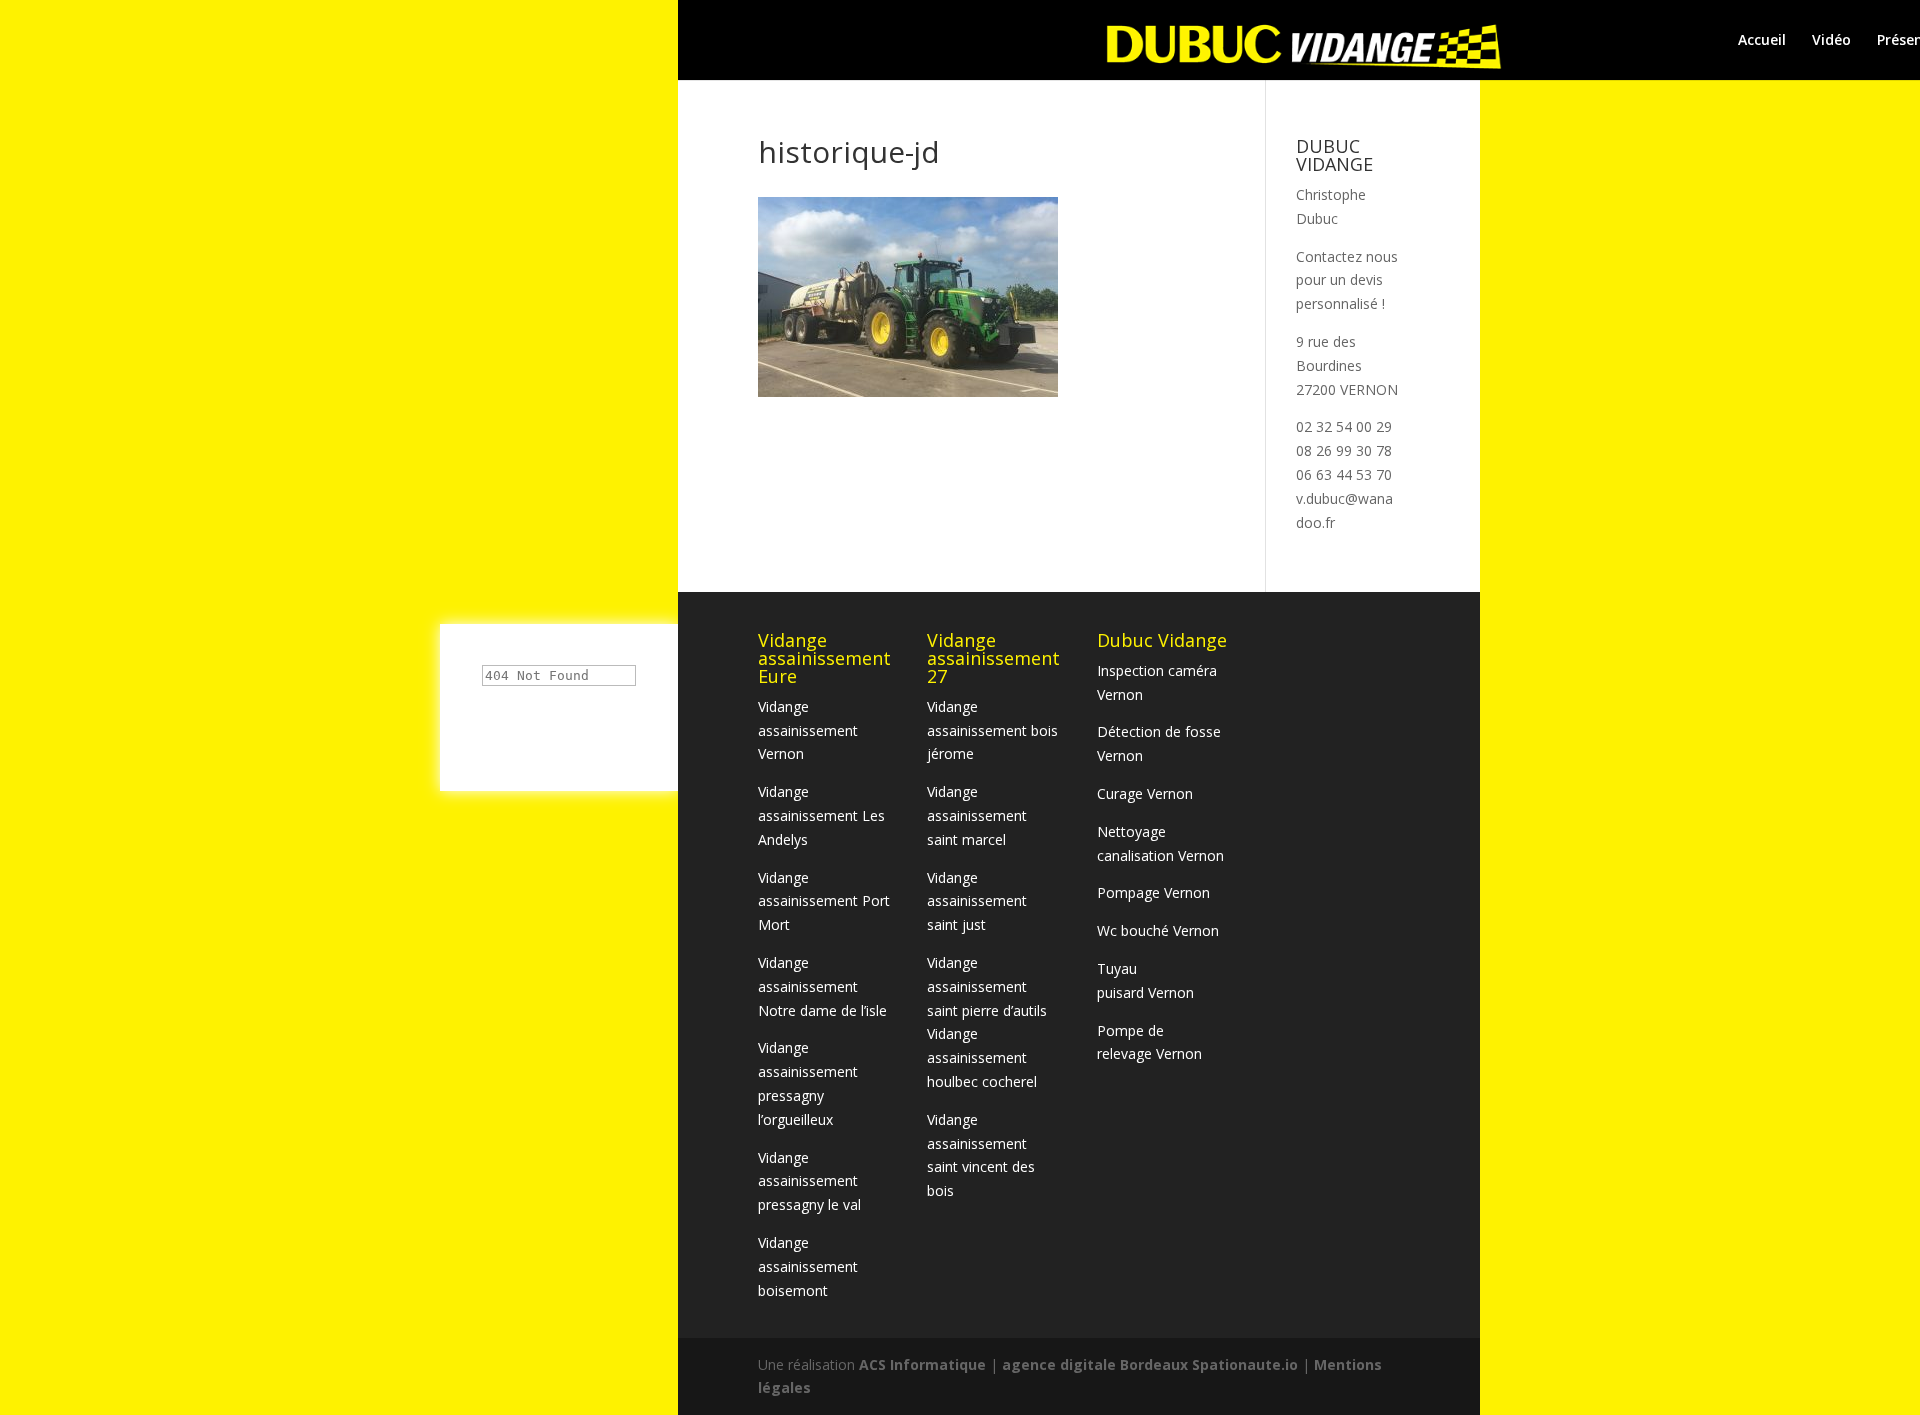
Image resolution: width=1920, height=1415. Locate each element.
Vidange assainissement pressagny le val (809, 1181)
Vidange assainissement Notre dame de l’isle (822, 986)
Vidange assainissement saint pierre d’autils (987, 986)
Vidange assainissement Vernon (808, 730)
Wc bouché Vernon (1158, 930)
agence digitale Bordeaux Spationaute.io (1150, 1364)
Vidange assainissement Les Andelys (821, 815)
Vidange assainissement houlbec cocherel (982, 1057)
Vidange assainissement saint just (977, 901)
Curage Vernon (1145, 793)
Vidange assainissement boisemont (808, 1266)
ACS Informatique (924, 1364)
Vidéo (1831, 41)
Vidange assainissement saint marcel (977, 815)
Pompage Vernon (1153, 892)
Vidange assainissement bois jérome (992, 730)
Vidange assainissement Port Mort (824, 901)
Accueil (1762, 41)
